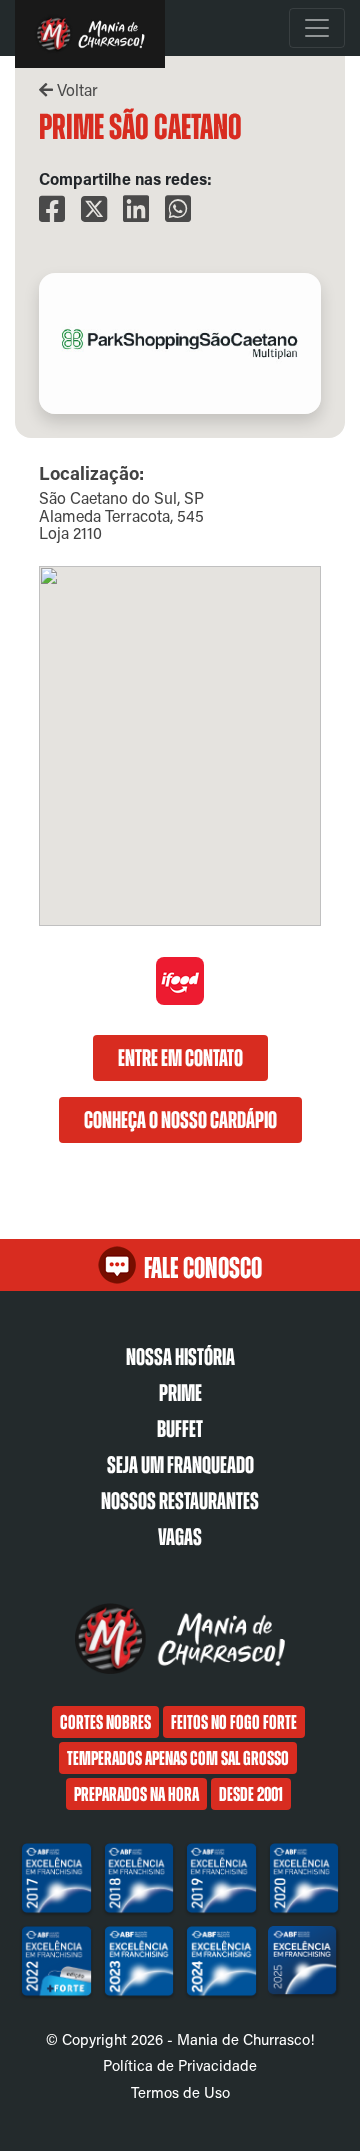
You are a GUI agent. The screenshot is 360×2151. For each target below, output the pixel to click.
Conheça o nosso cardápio (180, 1120)
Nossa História (180, 1357)
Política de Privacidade (180, 2065)
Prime (180, 1393)
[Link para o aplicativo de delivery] (180, 999)
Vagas (180, 1537)
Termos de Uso (180, 2092)
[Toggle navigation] (317, 28)
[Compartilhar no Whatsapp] (178, 209)
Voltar (75, 89)
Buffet (180, 1429)
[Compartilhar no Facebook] (52, 209)
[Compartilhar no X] (94, 209)
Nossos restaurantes (180, 1501)
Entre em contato (180, 1058)
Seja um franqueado (180, 1465)
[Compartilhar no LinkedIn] (136, 209)
